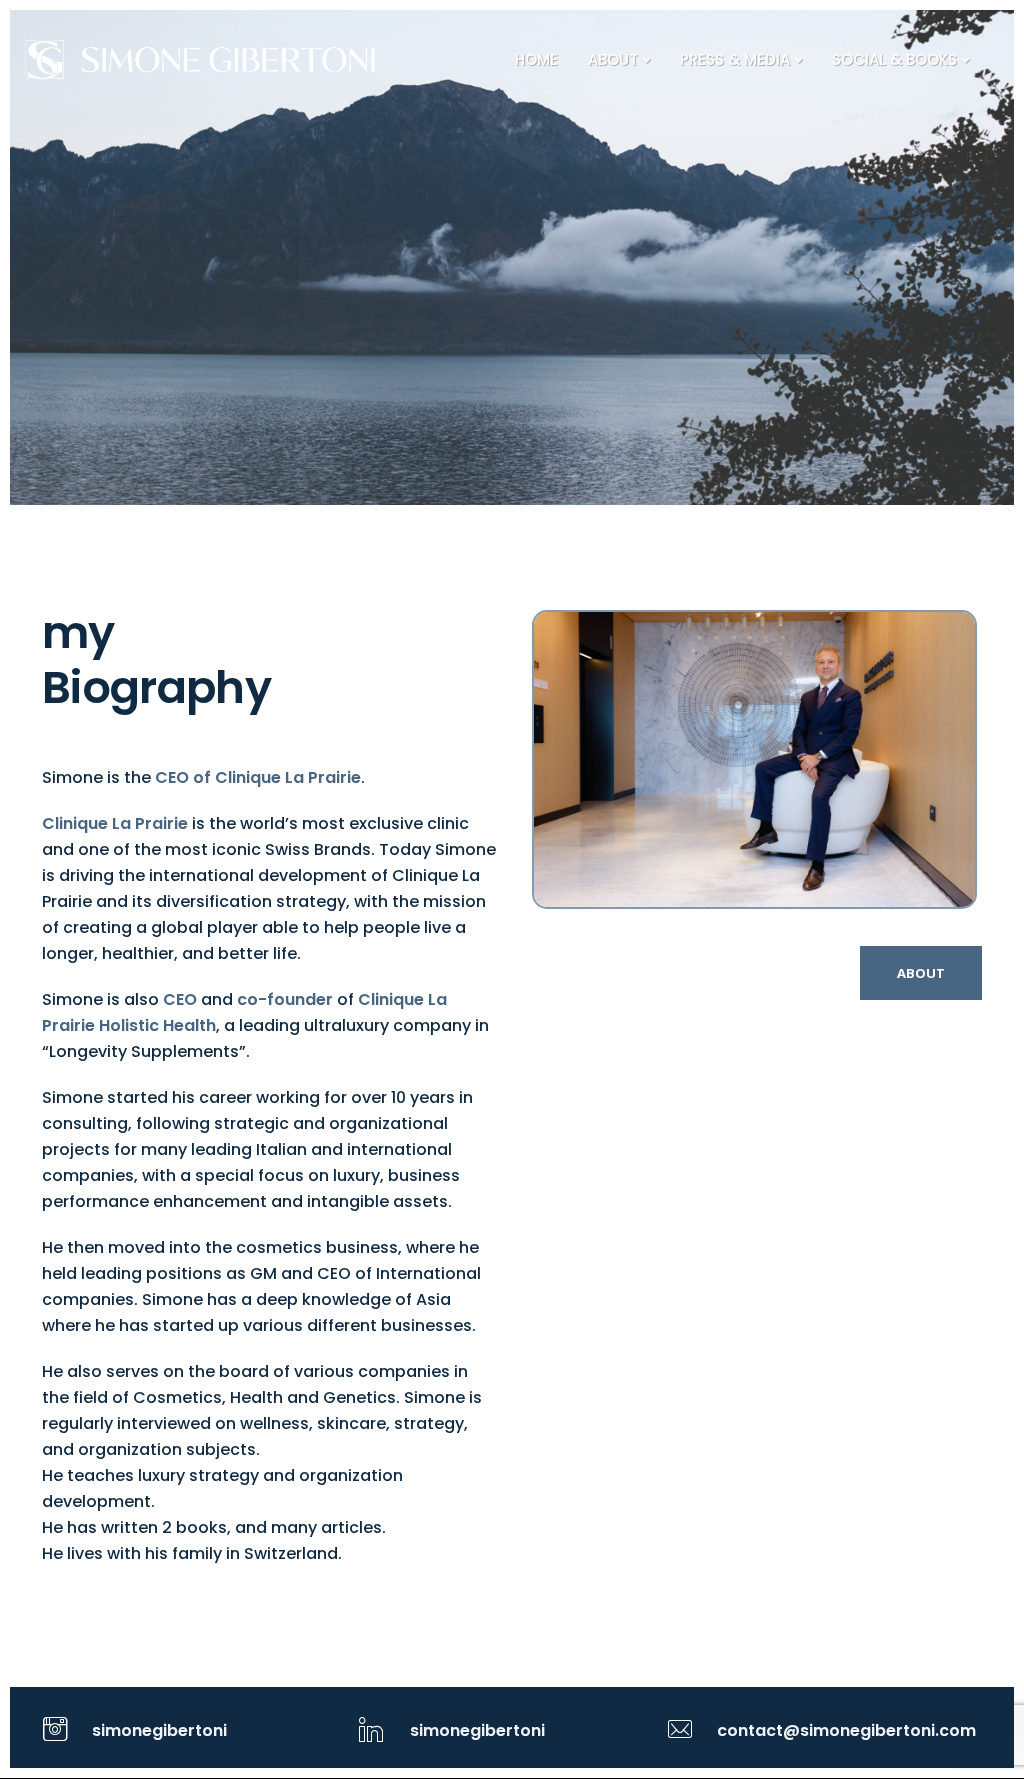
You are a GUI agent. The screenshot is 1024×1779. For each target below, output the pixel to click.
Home (536, 59)
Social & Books (894, 59)
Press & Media (735, 59)
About (613, 59)
